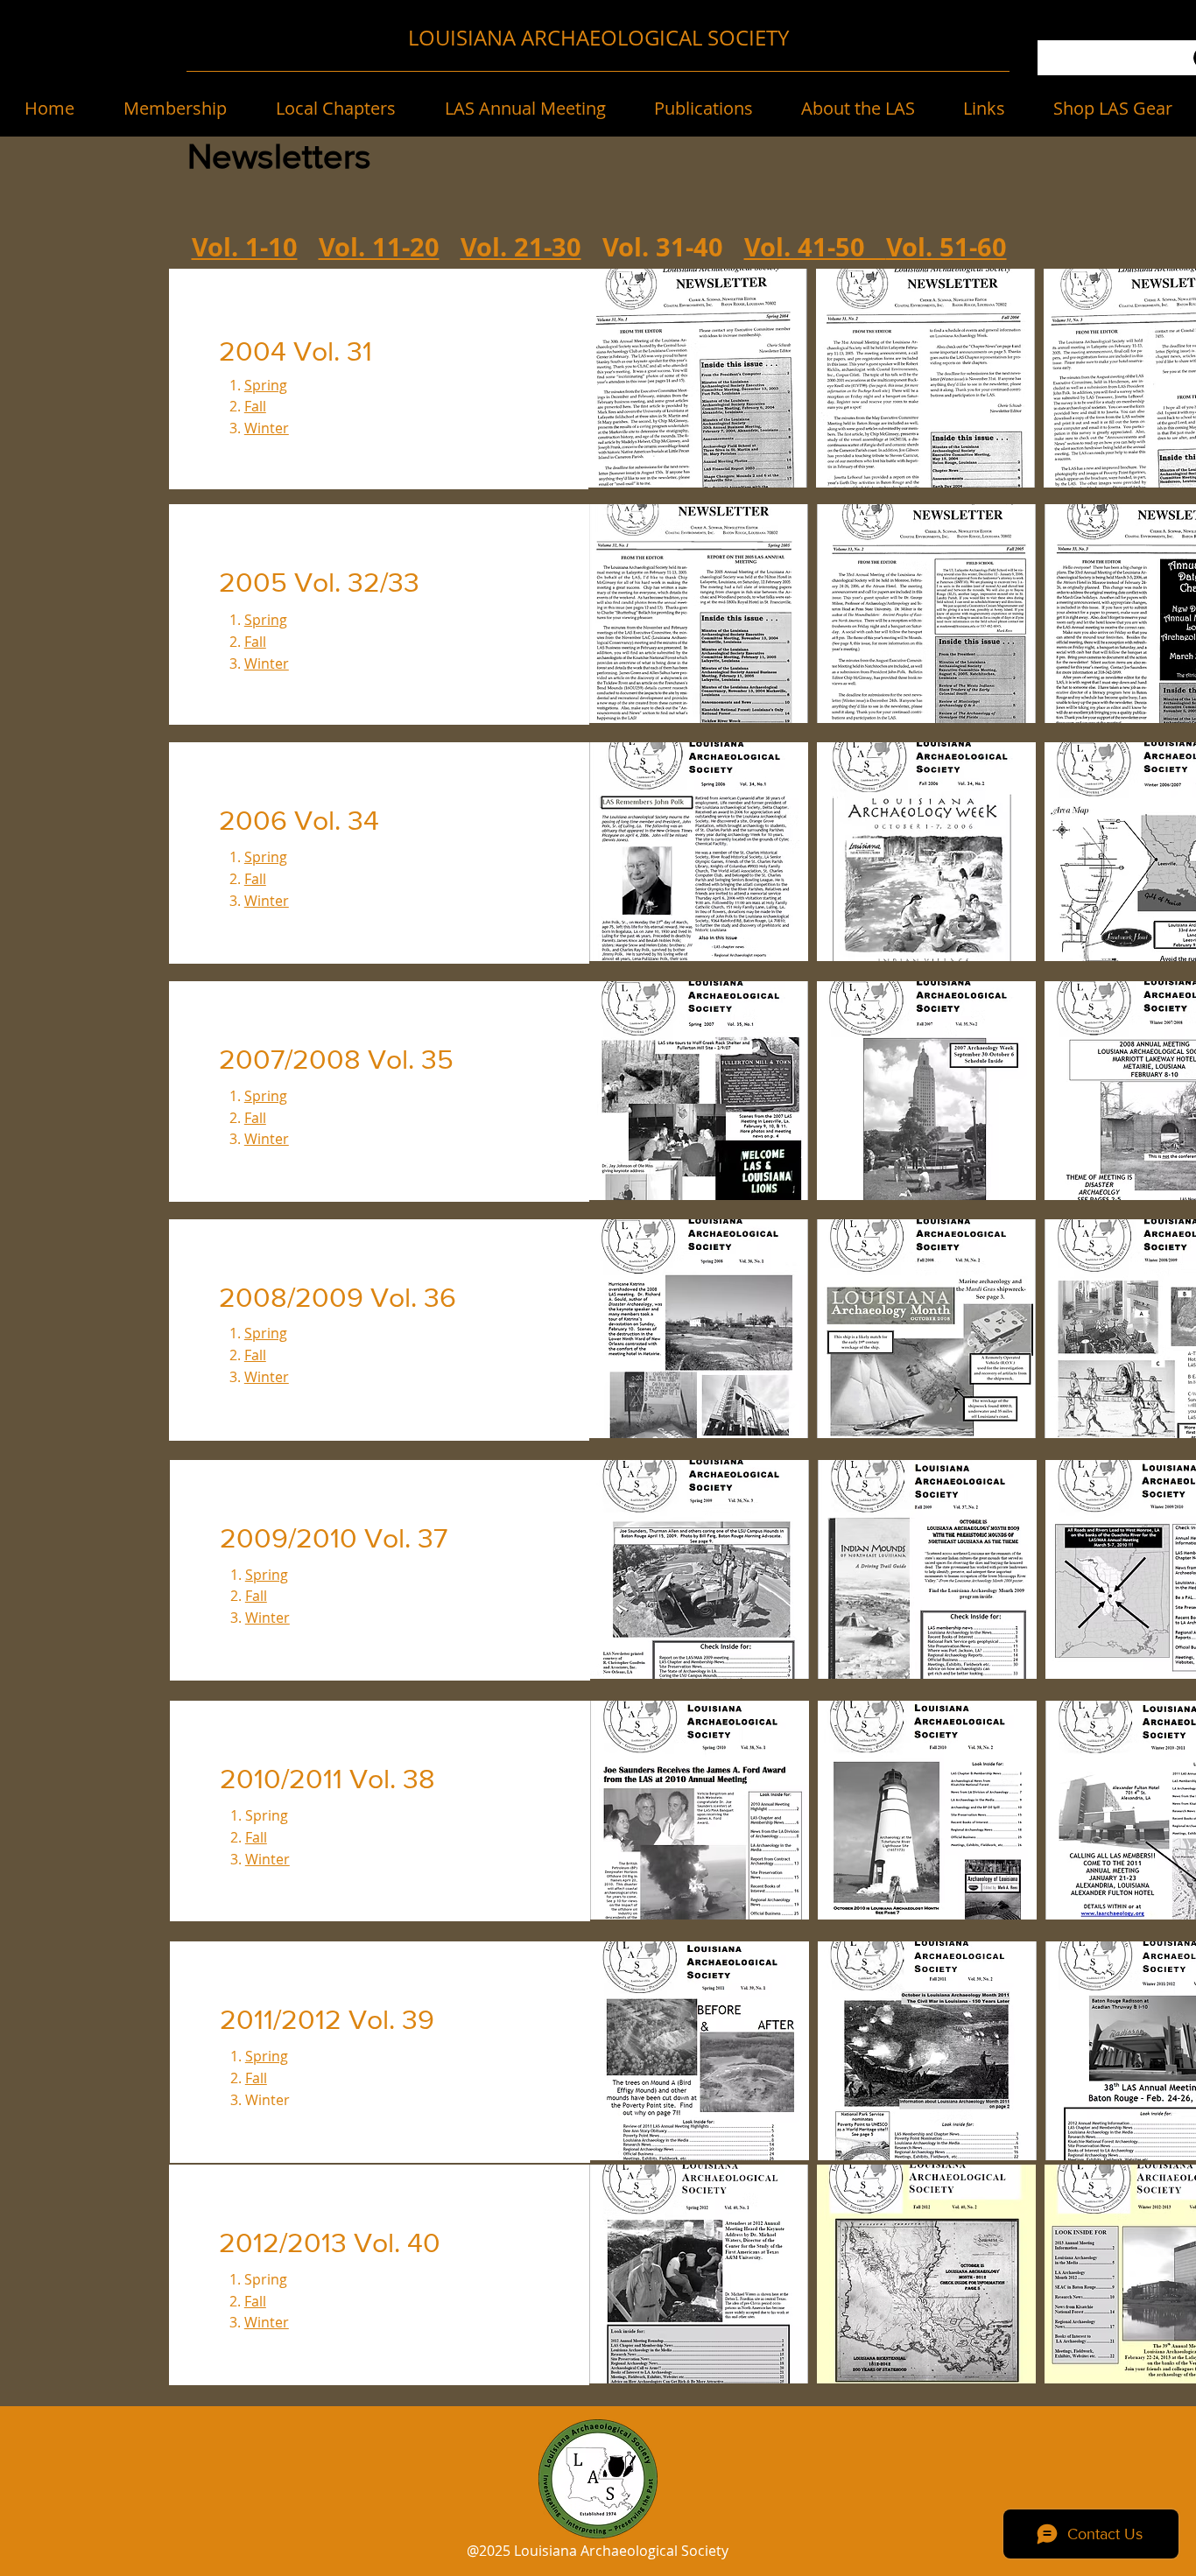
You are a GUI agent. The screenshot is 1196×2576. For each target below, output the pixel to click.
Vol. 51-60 (946, 247)
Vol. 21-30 (521, 247)
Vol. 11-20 (379, 247)
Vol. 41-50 (815, 247)
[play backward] (610, 378)
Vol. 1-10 (245, 247)
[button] (175, 109)
